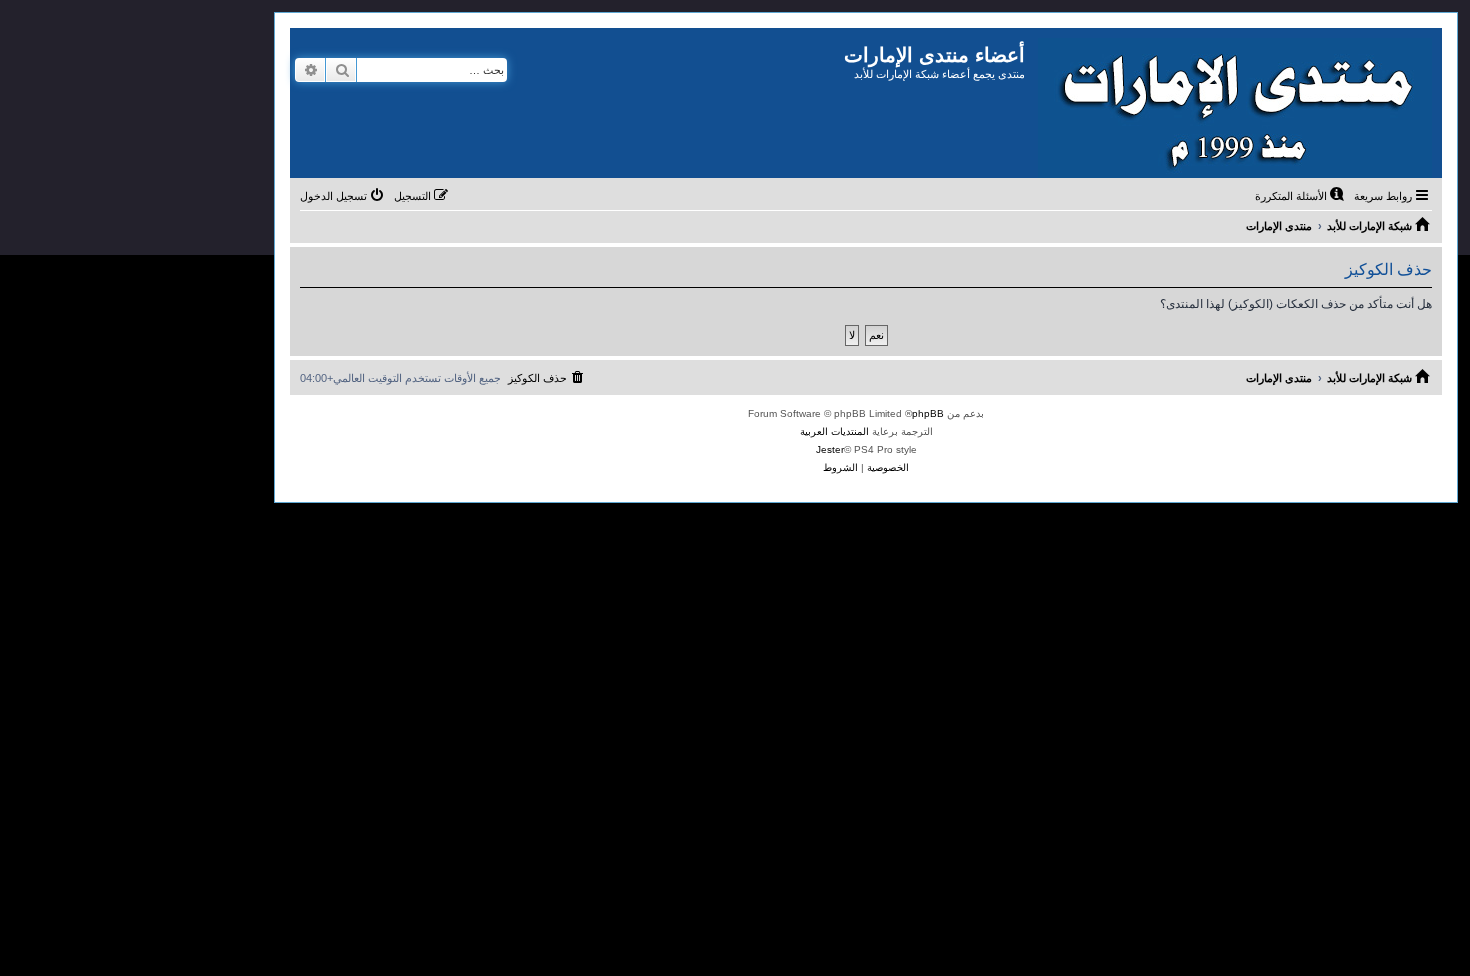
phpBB (928, 413)
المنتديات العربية (834, 431)
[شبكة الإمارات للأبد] (1233, 103)
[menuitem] (1301, 196)
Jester (830, 449)
